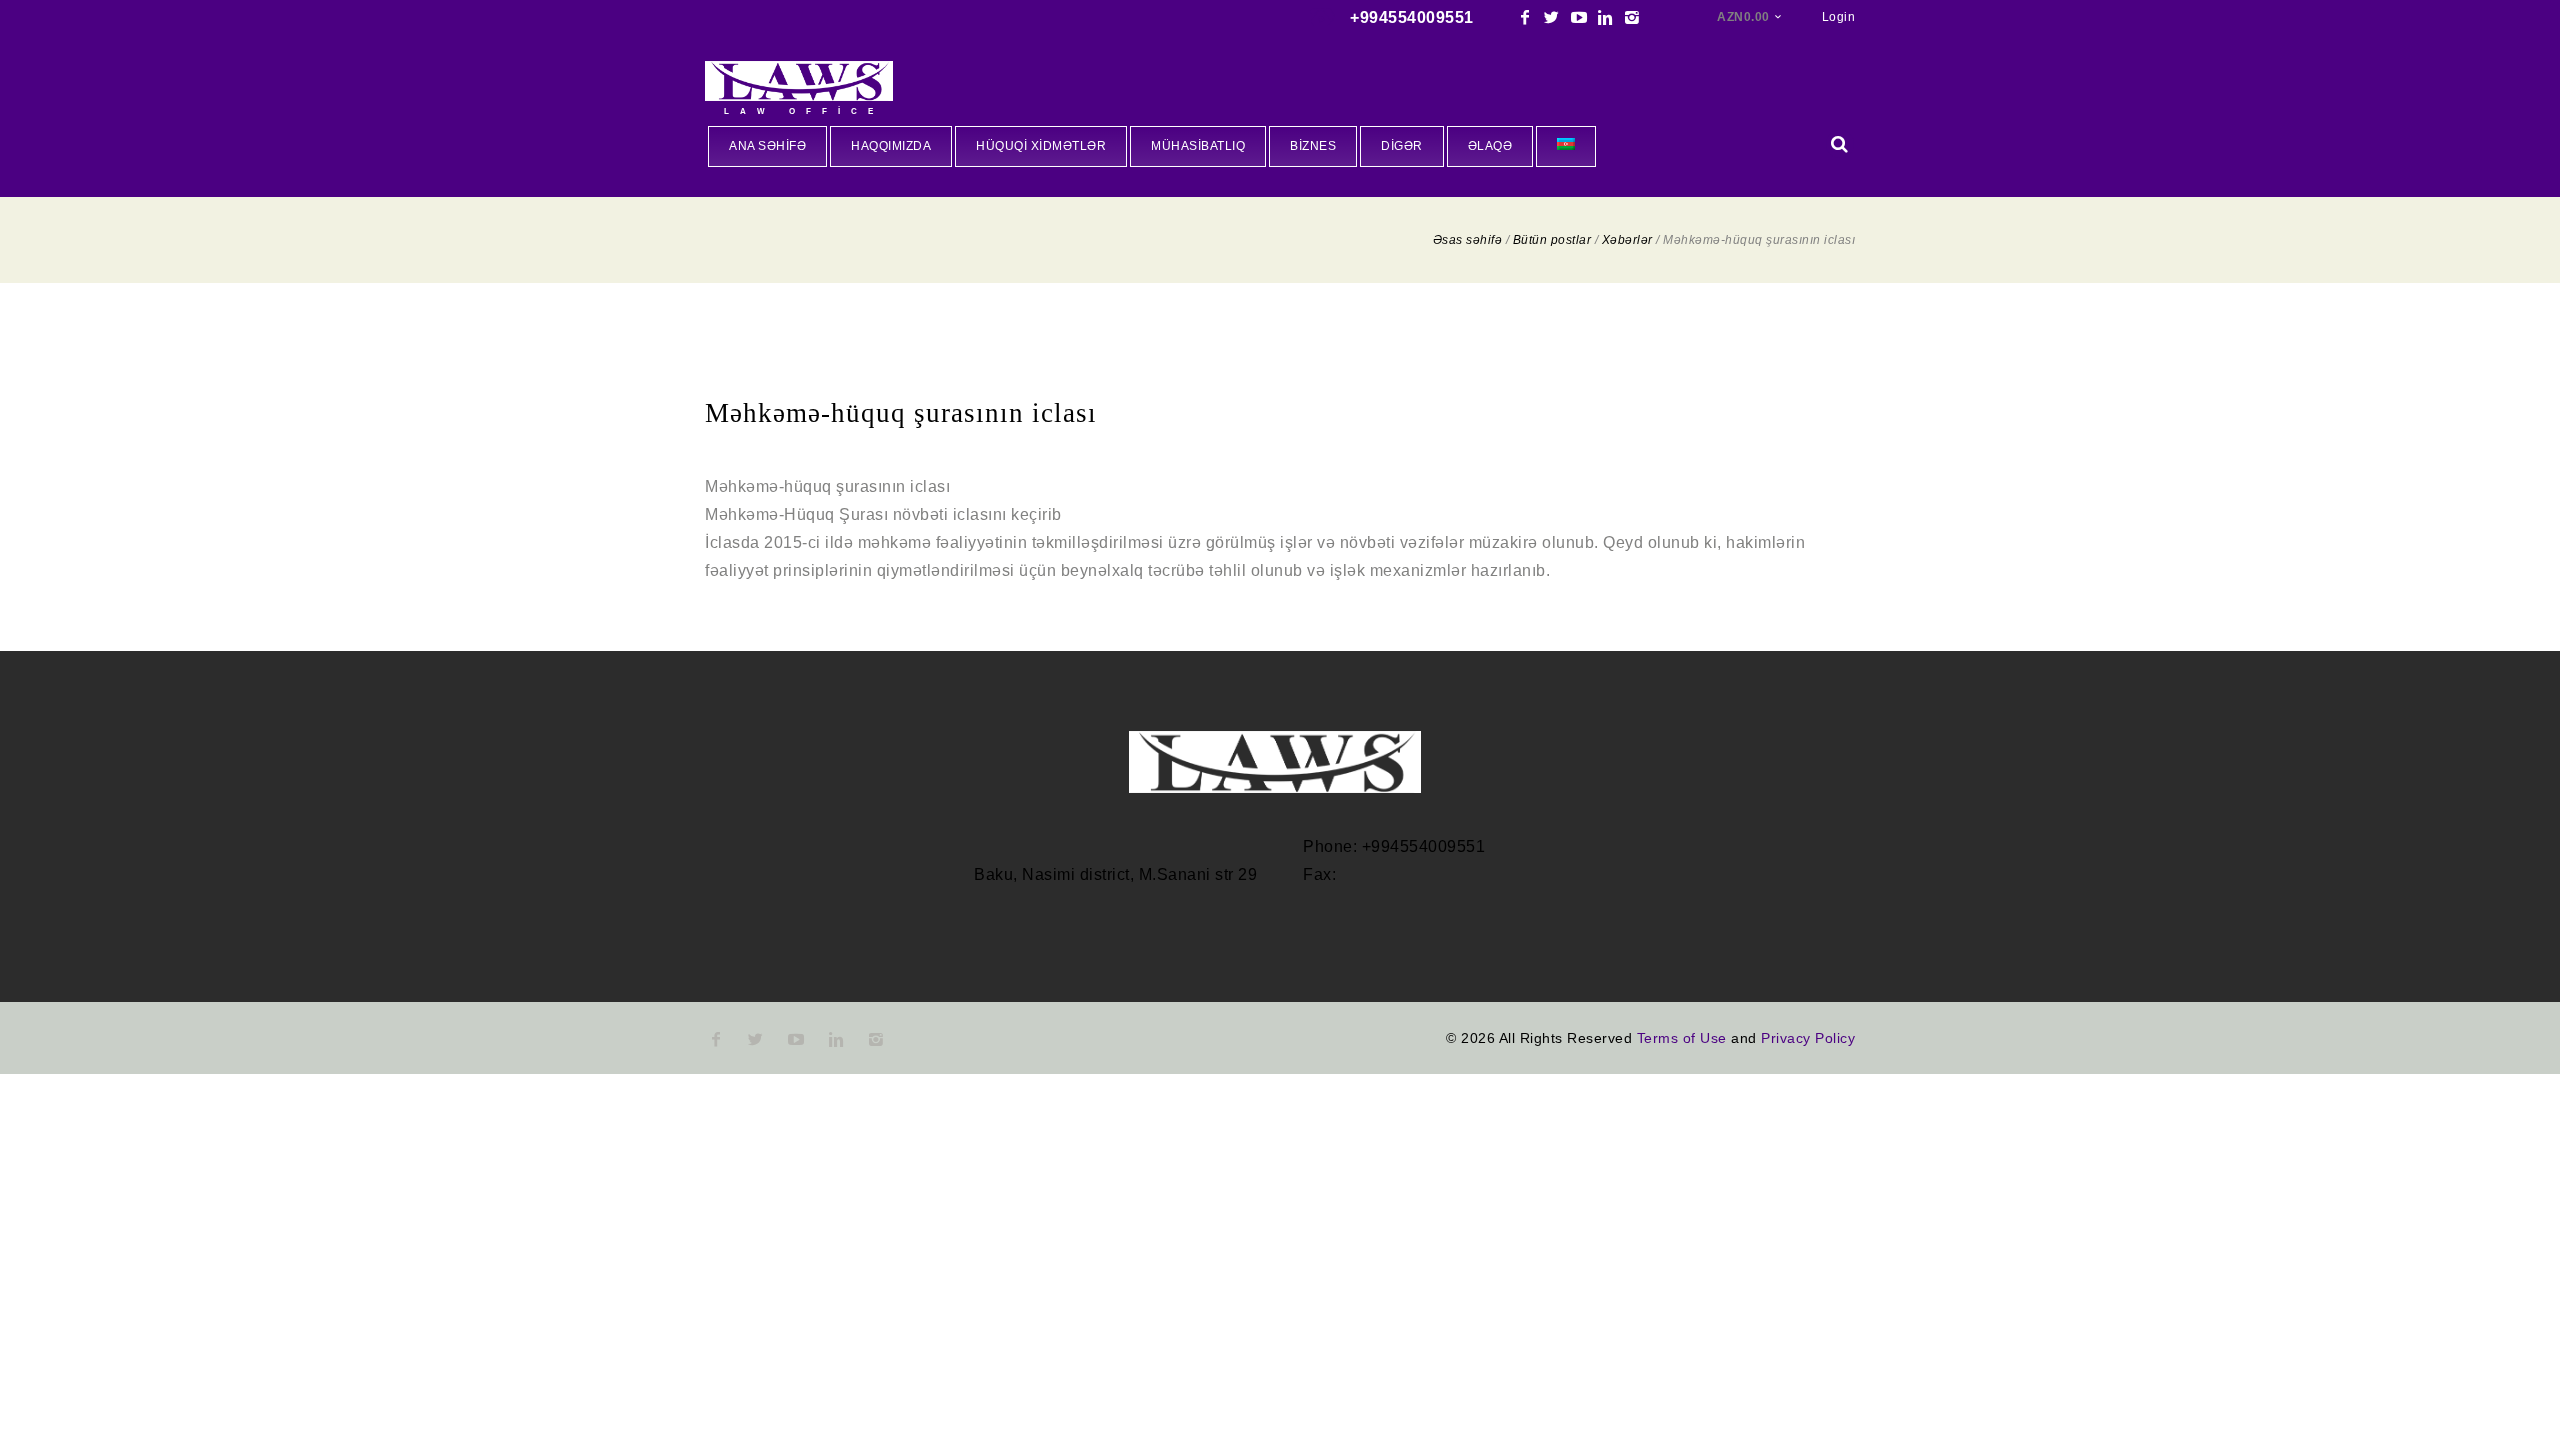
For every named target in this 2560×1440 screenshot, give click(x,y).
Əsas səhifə (1468, 240)
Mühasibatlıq (1198, 146)
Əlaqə (1490, 146)
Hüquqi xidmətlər (1041, 146)
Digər (1402, 146)
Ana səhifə (767, 146)
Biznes (1313, 146)
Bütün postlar (1552, 240)
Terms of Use (1682, 1038)
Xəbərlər (1627, 240)
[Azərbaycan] (1566, 146)
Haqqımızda (891, 146)
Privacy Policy (1808, 1038)
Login (1839, 17)
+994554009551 (1412, 17)
